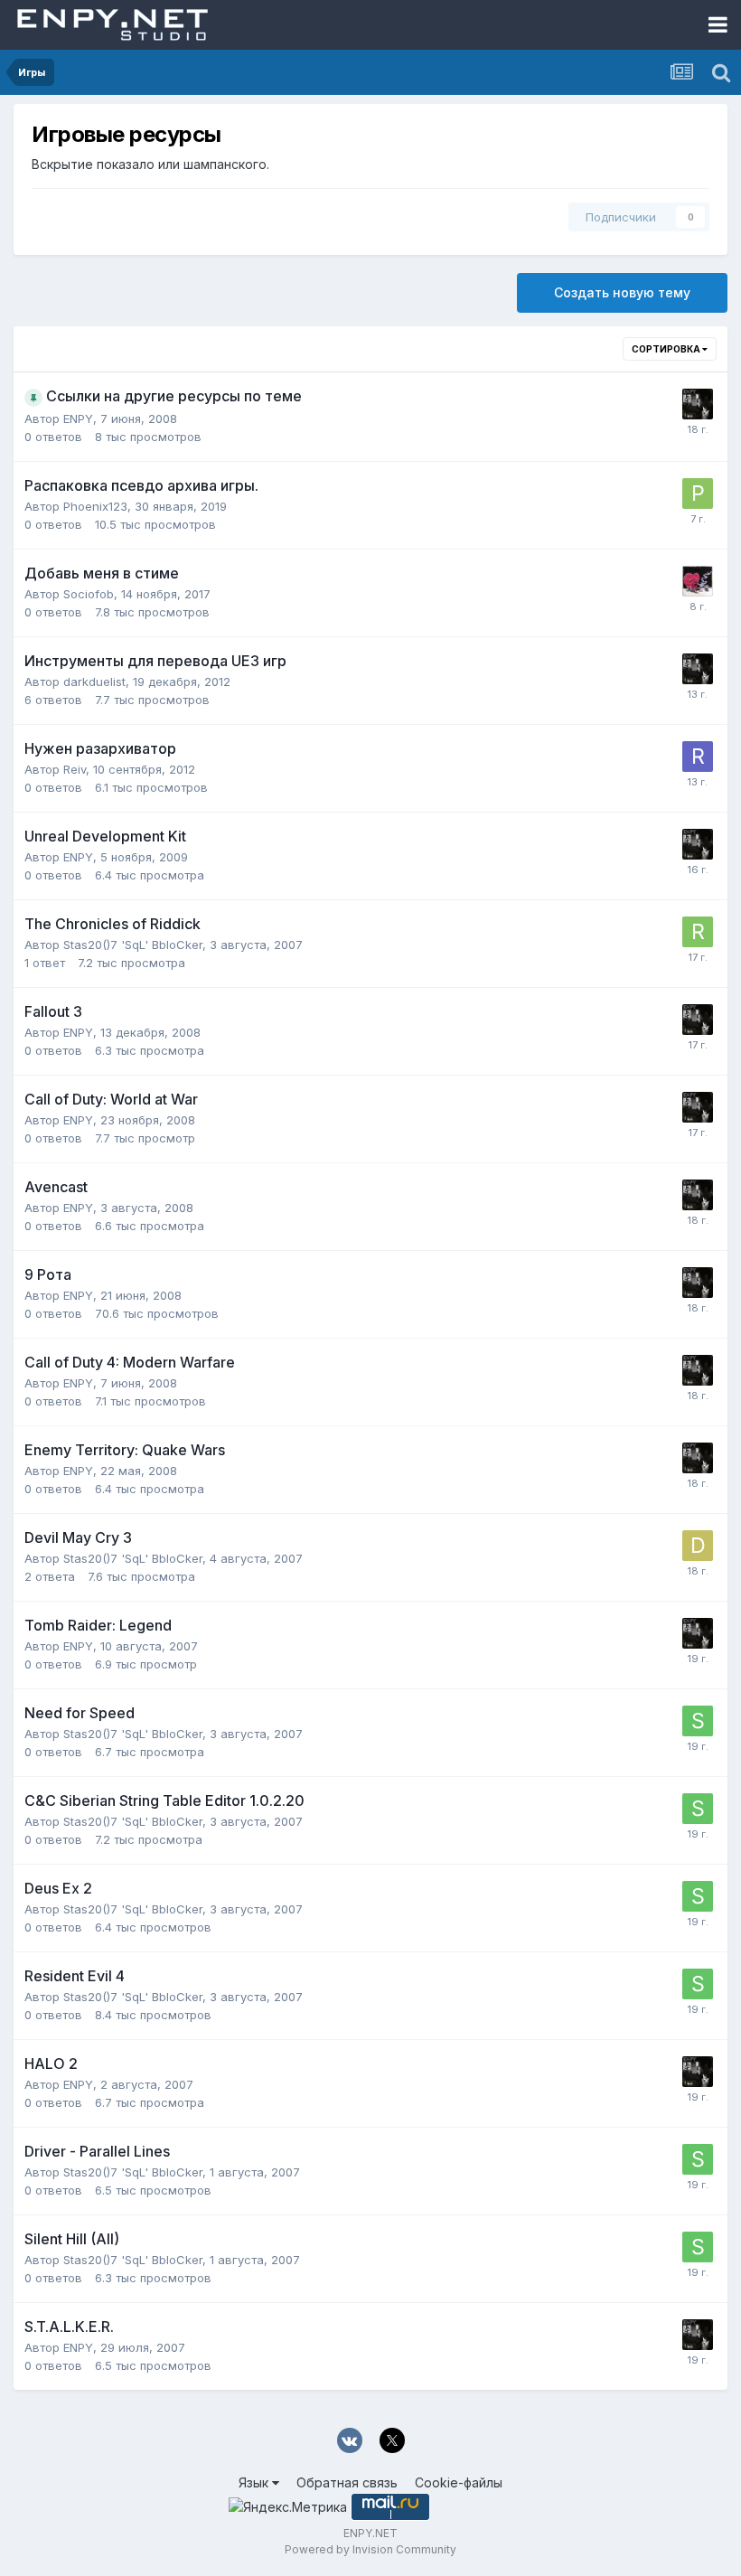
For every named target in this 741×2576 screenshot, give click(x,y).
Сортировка (667, 349)
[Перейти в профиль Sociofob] (698, 581)
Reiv (75, 769)
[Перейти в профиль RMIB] (698, 932)
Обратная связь (347, 2482)
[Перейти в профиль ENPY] (698, 404)
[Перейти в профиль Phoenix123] (698, 494)
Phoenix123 (95, 506)
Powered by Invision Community (370, 2549)
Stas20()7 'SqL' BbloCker (133, 945)
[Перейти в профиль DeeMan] (698, 1546)
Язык (255, 2482)
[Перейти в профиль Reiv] (698, 757)
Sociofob (89, 594)
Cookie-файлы (459, 2482)
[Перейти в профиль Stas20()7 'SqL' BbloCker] (698, 1721)
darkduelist (94, 682)
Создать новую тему (622, 292)
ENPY (78, 418)
